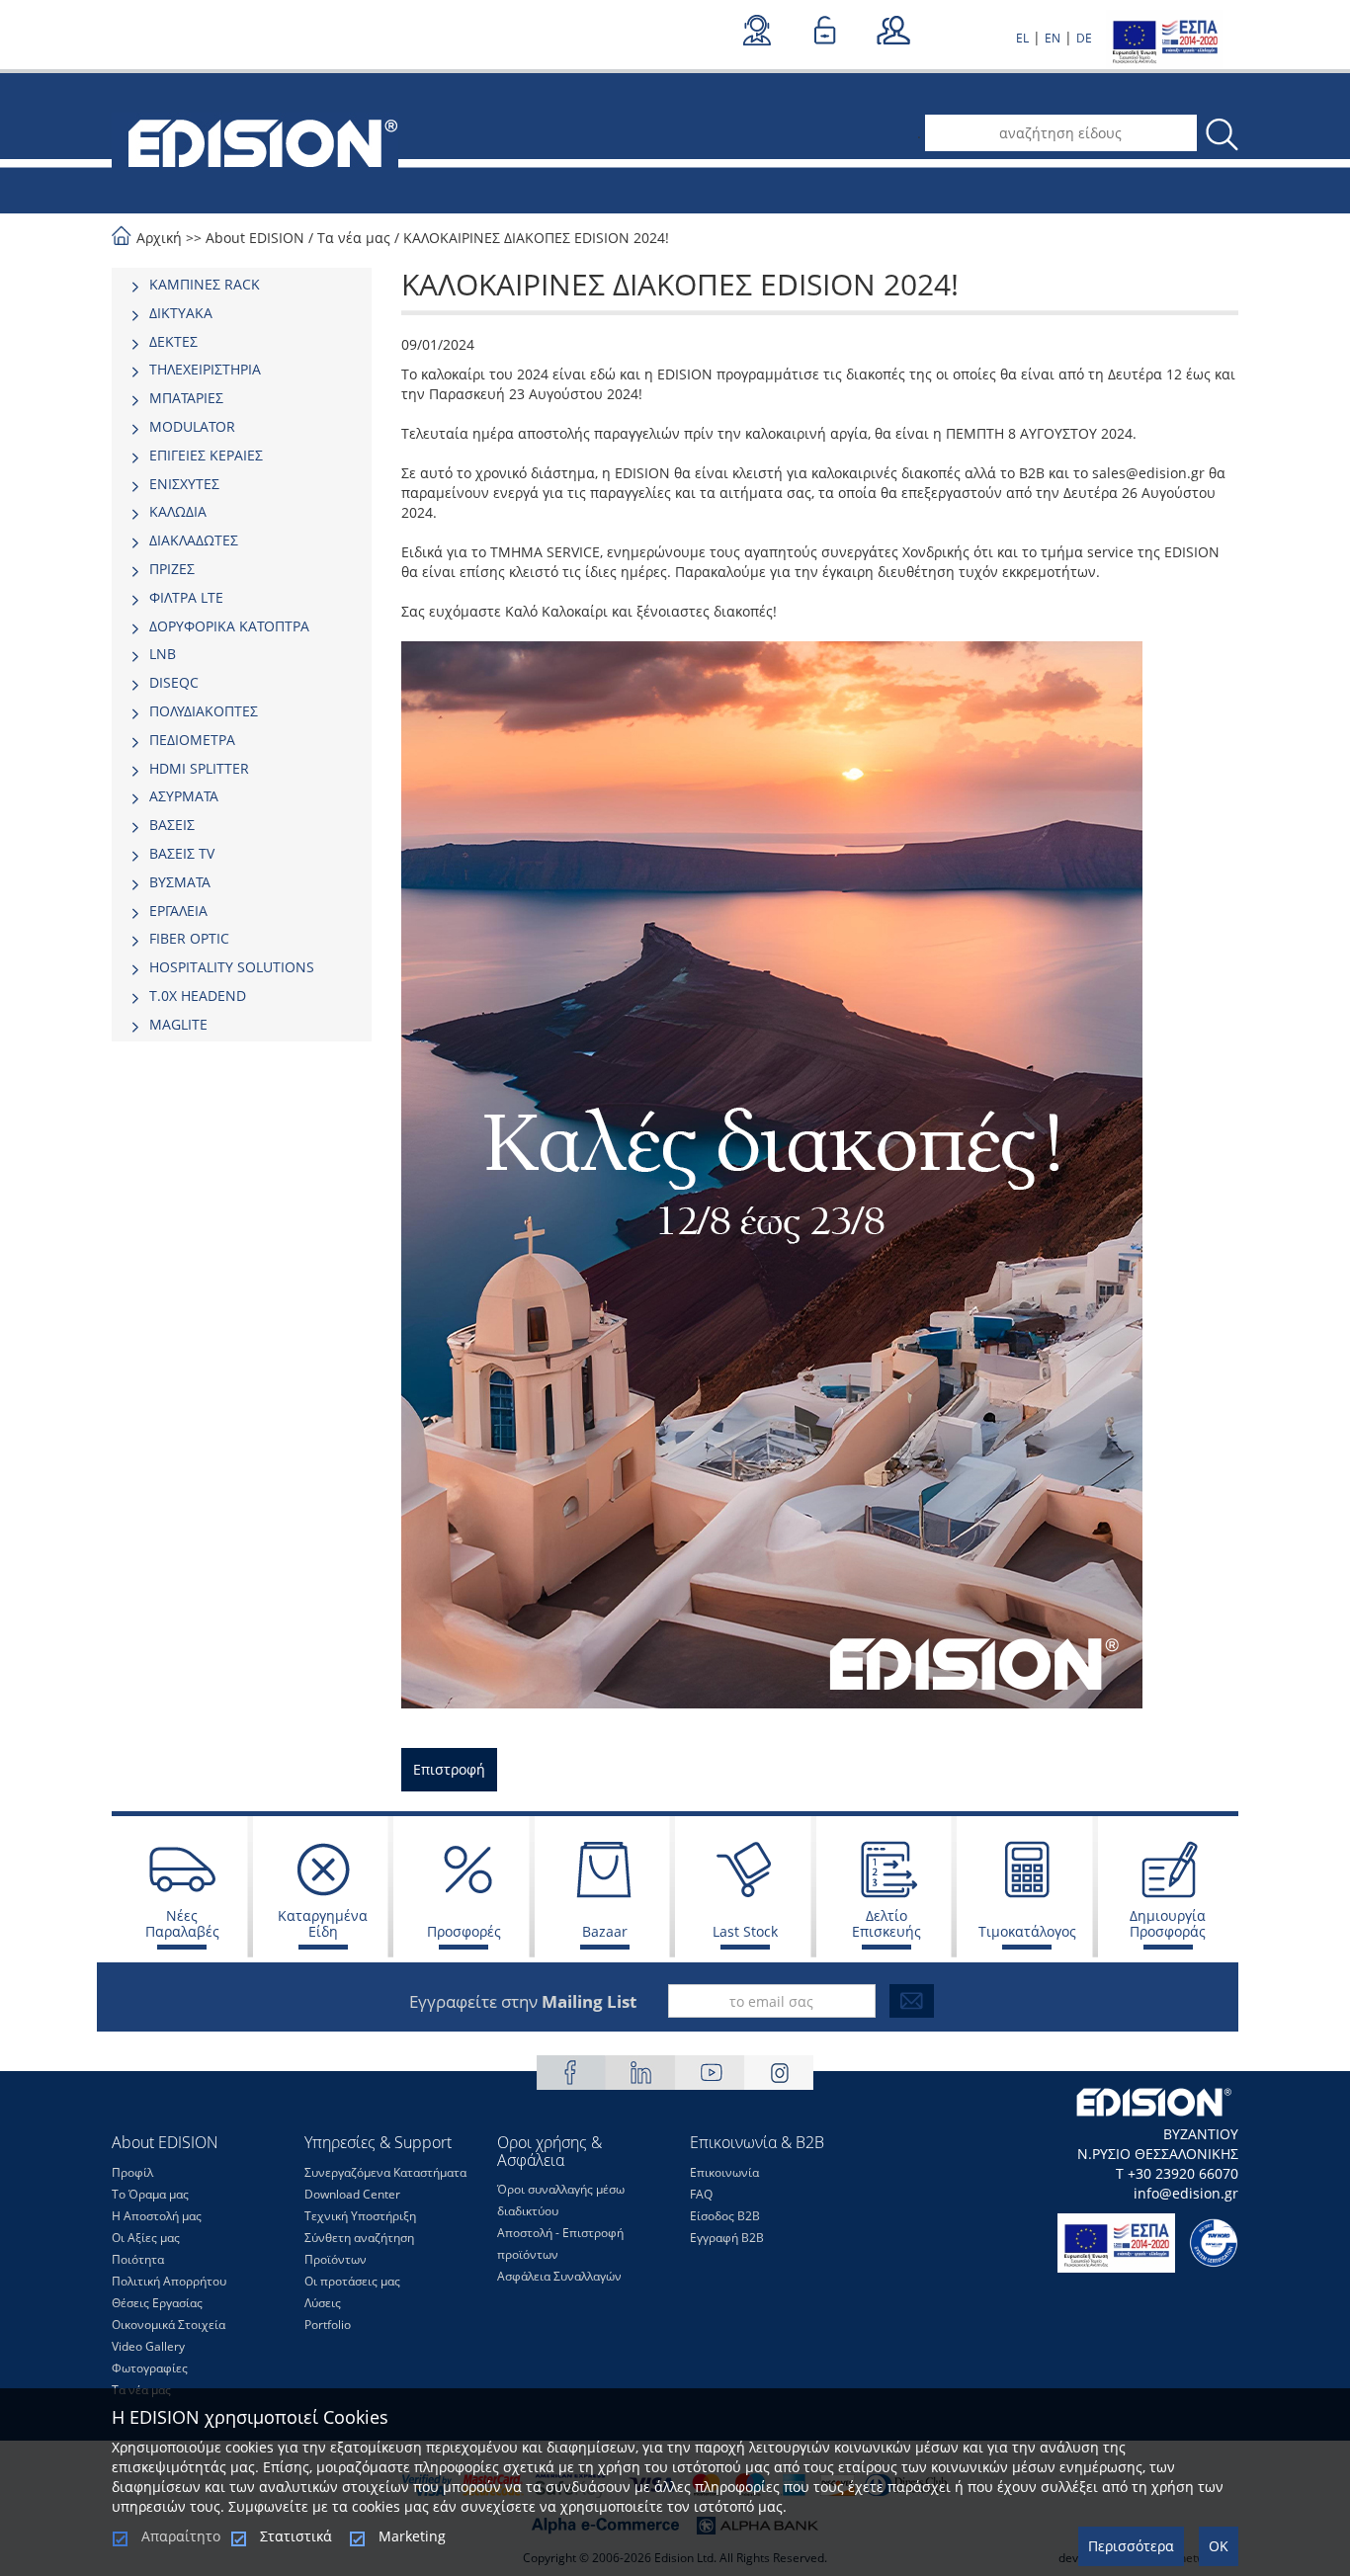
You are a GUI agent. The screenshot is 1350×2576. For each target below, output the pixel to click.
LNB (163, 654)
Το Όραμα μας (150, 2194)
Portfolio (328, 2325)
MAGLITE (178, 1024)
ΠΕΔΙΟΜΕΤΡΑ (192, 740)
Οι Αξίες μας (146, 2238)
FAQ (701, 2194)
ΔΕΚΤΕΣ (173, 341)
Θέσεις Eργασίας (157, 2303)
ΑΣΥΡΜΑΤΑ (184, 796)
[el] (255, 141)
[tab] (242, 285)
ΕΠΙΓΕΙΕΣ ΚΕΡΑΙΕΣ (206, 455)
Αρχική (159, 238)
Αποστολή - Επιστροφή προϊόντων (560, 2244)
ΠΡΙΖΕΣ (172, 569)
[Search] (1221, 135)
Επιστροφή (449, 1769)
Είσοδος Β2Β (725, 2216)
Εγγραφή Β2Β (727, 2238)
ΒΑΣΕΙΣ (172, 825)
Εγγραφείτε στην (523, 2001)
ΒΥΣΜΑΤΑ (180, 882)
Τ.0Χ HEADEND (198, 996)
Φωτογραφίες (150, 2368)
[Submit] (912, 2001)
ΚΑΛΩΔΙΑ (178, 511)
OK (1219, 2546)
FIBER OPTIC (189, 938)
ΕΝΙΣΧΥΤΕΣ (184, 484)
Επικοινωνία (724, 2172)
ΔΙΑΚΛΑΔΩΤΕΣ (194, 540)
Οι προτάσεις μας (352, 2281)
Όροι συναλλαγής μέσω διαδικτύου (561, 2200)
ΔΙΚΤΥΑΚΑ (181, 313)
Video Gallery (148, 2346)
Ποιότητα (138, 2259)
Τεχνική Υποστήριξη (360, 2216)
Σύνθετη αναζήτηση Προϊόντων (359, 2248)
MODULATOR (192, 426)
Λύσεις (323, 2303)
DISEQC (174, 682)
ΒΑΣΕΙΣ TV (182, 853)
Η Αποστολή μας (157, 2216)
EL (1022, 38)
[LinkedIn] (640, 2073)
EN (1053, 38)
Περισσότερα (1131, 2546)
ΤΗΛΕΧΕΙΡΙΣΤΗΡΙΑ (205, 369)
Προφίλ (132, 2172)
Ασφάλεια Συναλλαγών (559, 2276)
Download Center (352, 2194)
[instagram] (779, 2073)
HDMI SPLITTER (199, 768)
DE (1084, 38)
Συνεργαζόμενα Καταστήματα (385, 2172)
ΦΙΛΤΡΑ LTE (186, 597)
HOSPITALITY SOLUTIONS (232, 967)
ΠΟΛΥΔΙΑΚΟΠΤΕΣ (204, 711)
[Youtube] (710, 2073)
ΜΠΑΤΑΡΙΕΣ (186, 398)
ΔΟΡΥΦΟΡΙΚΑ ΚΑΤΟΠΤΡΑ (229, 626)
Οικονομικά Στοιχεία (169, 2325)
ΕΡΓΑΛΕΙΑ (178, 911)
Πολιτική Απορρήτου (169, 2281)
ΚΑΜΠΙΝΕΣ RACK (205, 284)
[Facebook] (571, 2073)
